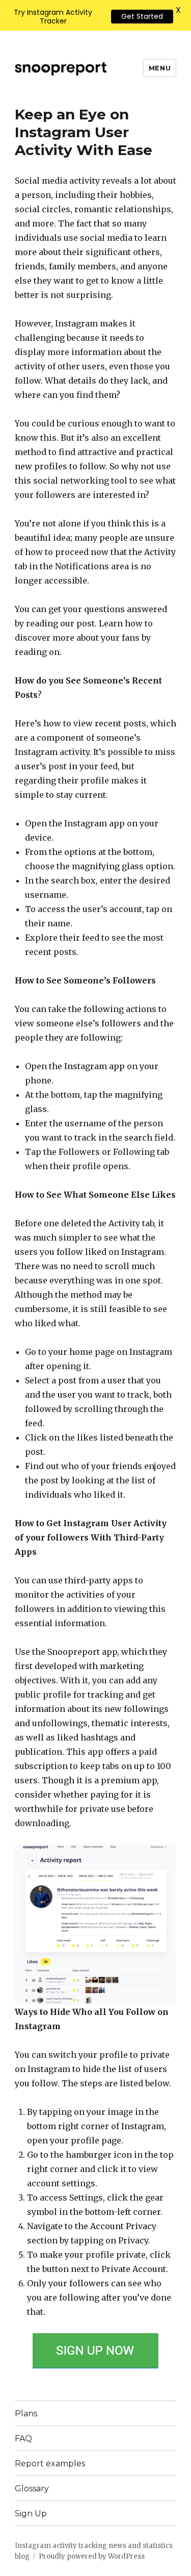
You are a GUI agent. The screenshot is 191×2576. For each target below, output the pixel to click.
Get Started (142, 16)
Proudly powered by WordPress (92, 2556)
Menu (160, 68)
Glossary (32, 2489)
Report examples (50, 2464)
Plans (26, 2414)
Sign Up (31, 2514)
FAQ (23, 2439)
